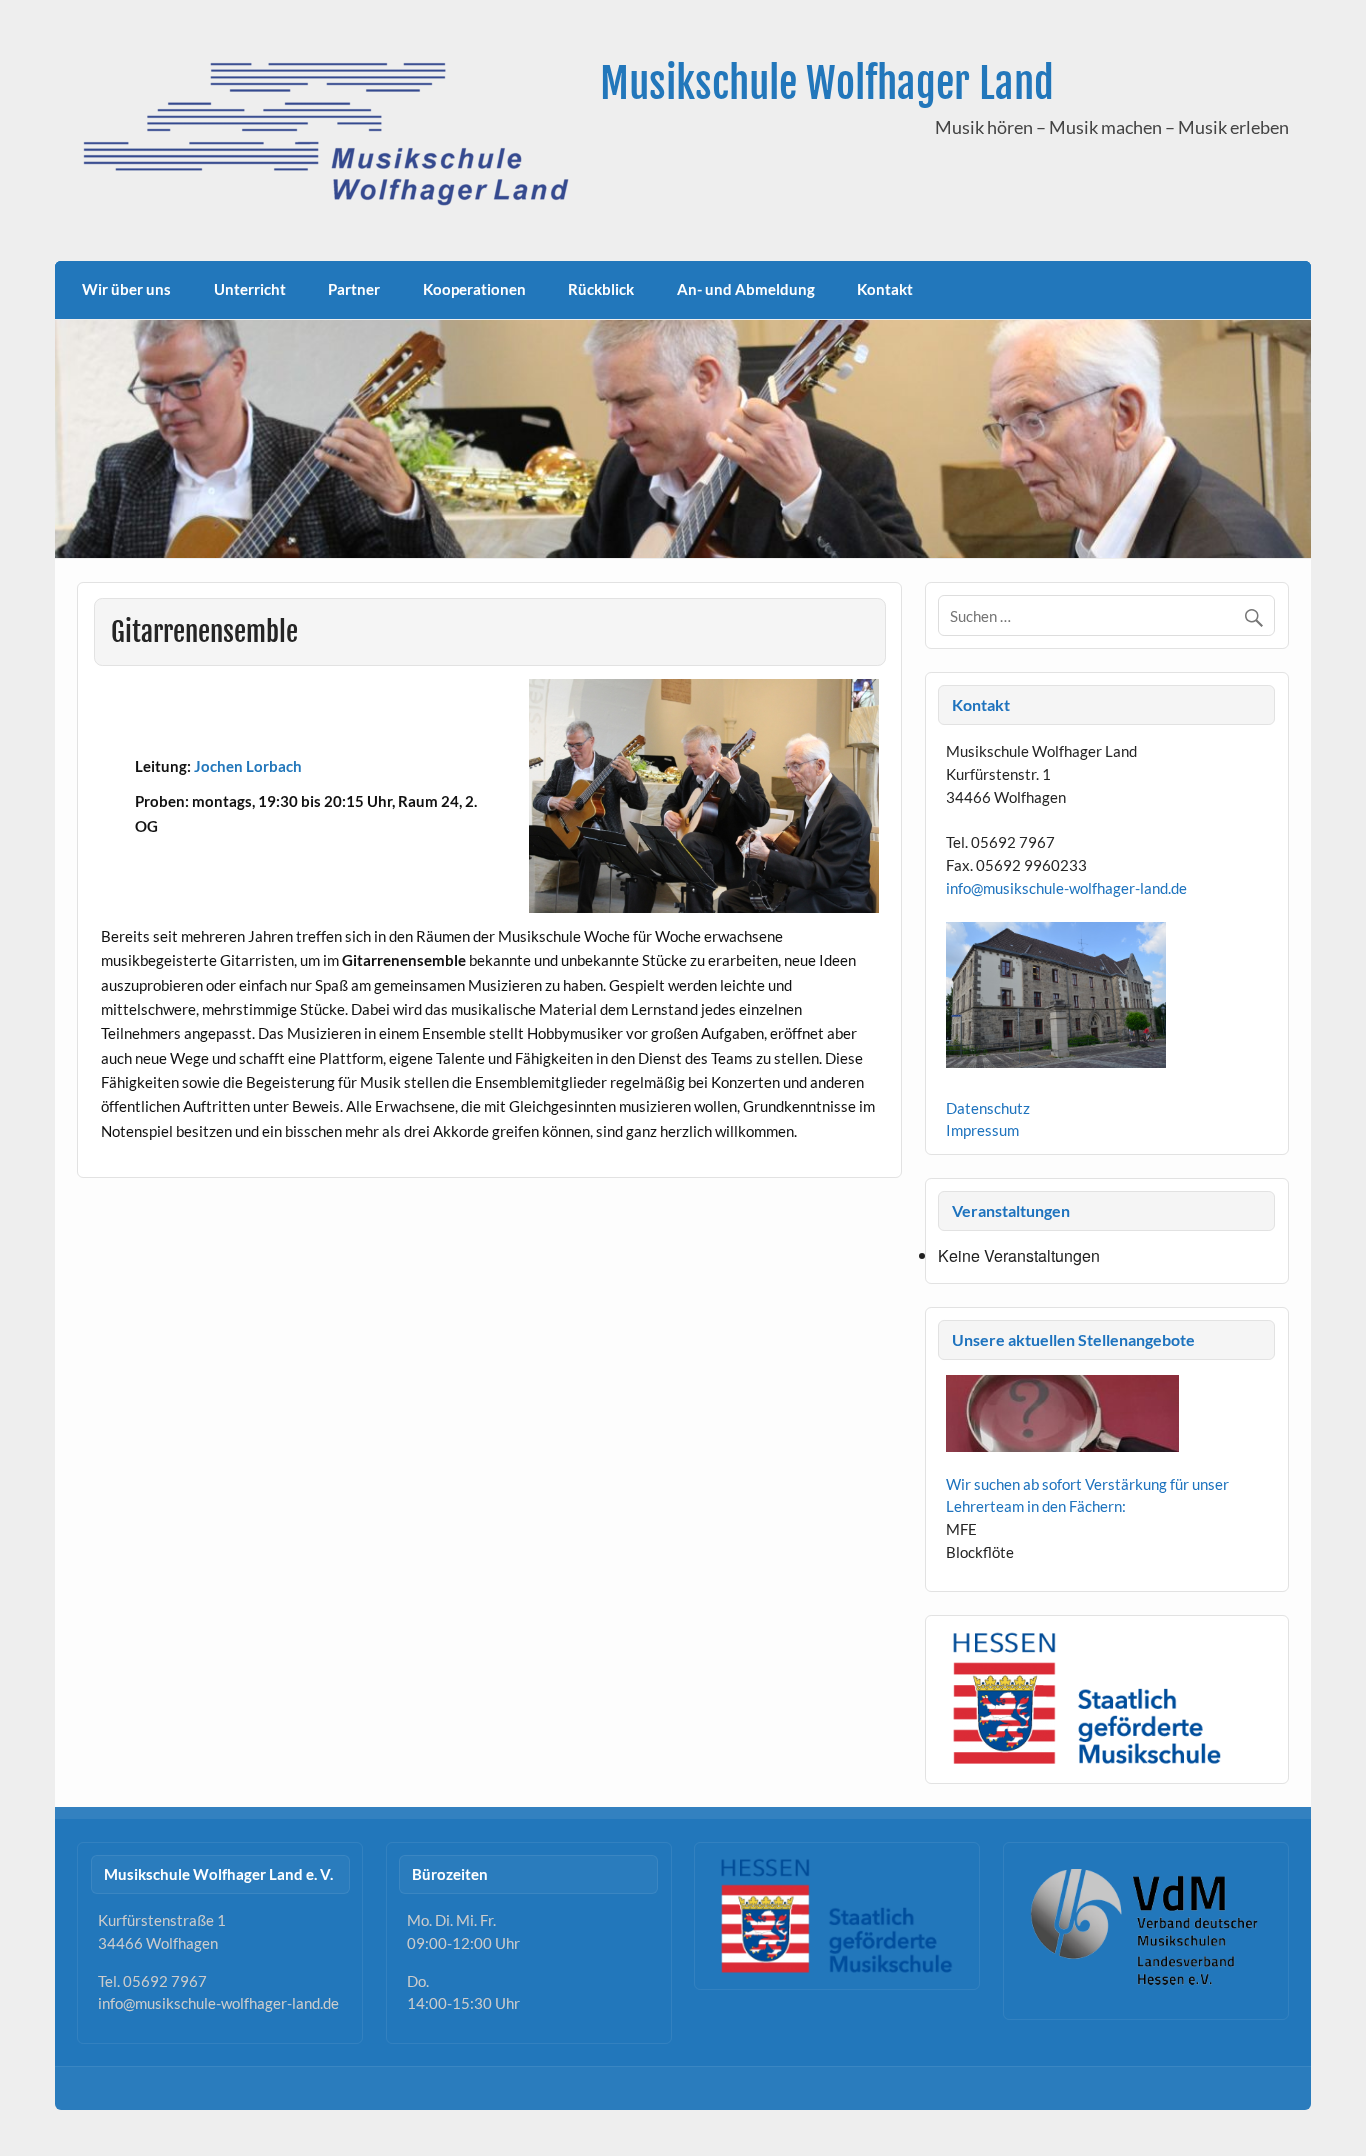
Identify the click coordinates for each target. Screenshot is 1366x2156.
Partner (354, 289)
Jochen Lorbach (248, 766)
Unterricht (250, 289)
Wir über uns (126, 289)
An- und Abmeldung (746, 289)
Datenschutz (988, 1108)
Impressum (982, 1130)
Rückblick (601, 289)
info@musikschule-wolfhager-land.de (1066, 888)
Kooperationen (474, 289)
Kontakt (885, 289)
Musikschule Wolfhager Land (827, 83)
